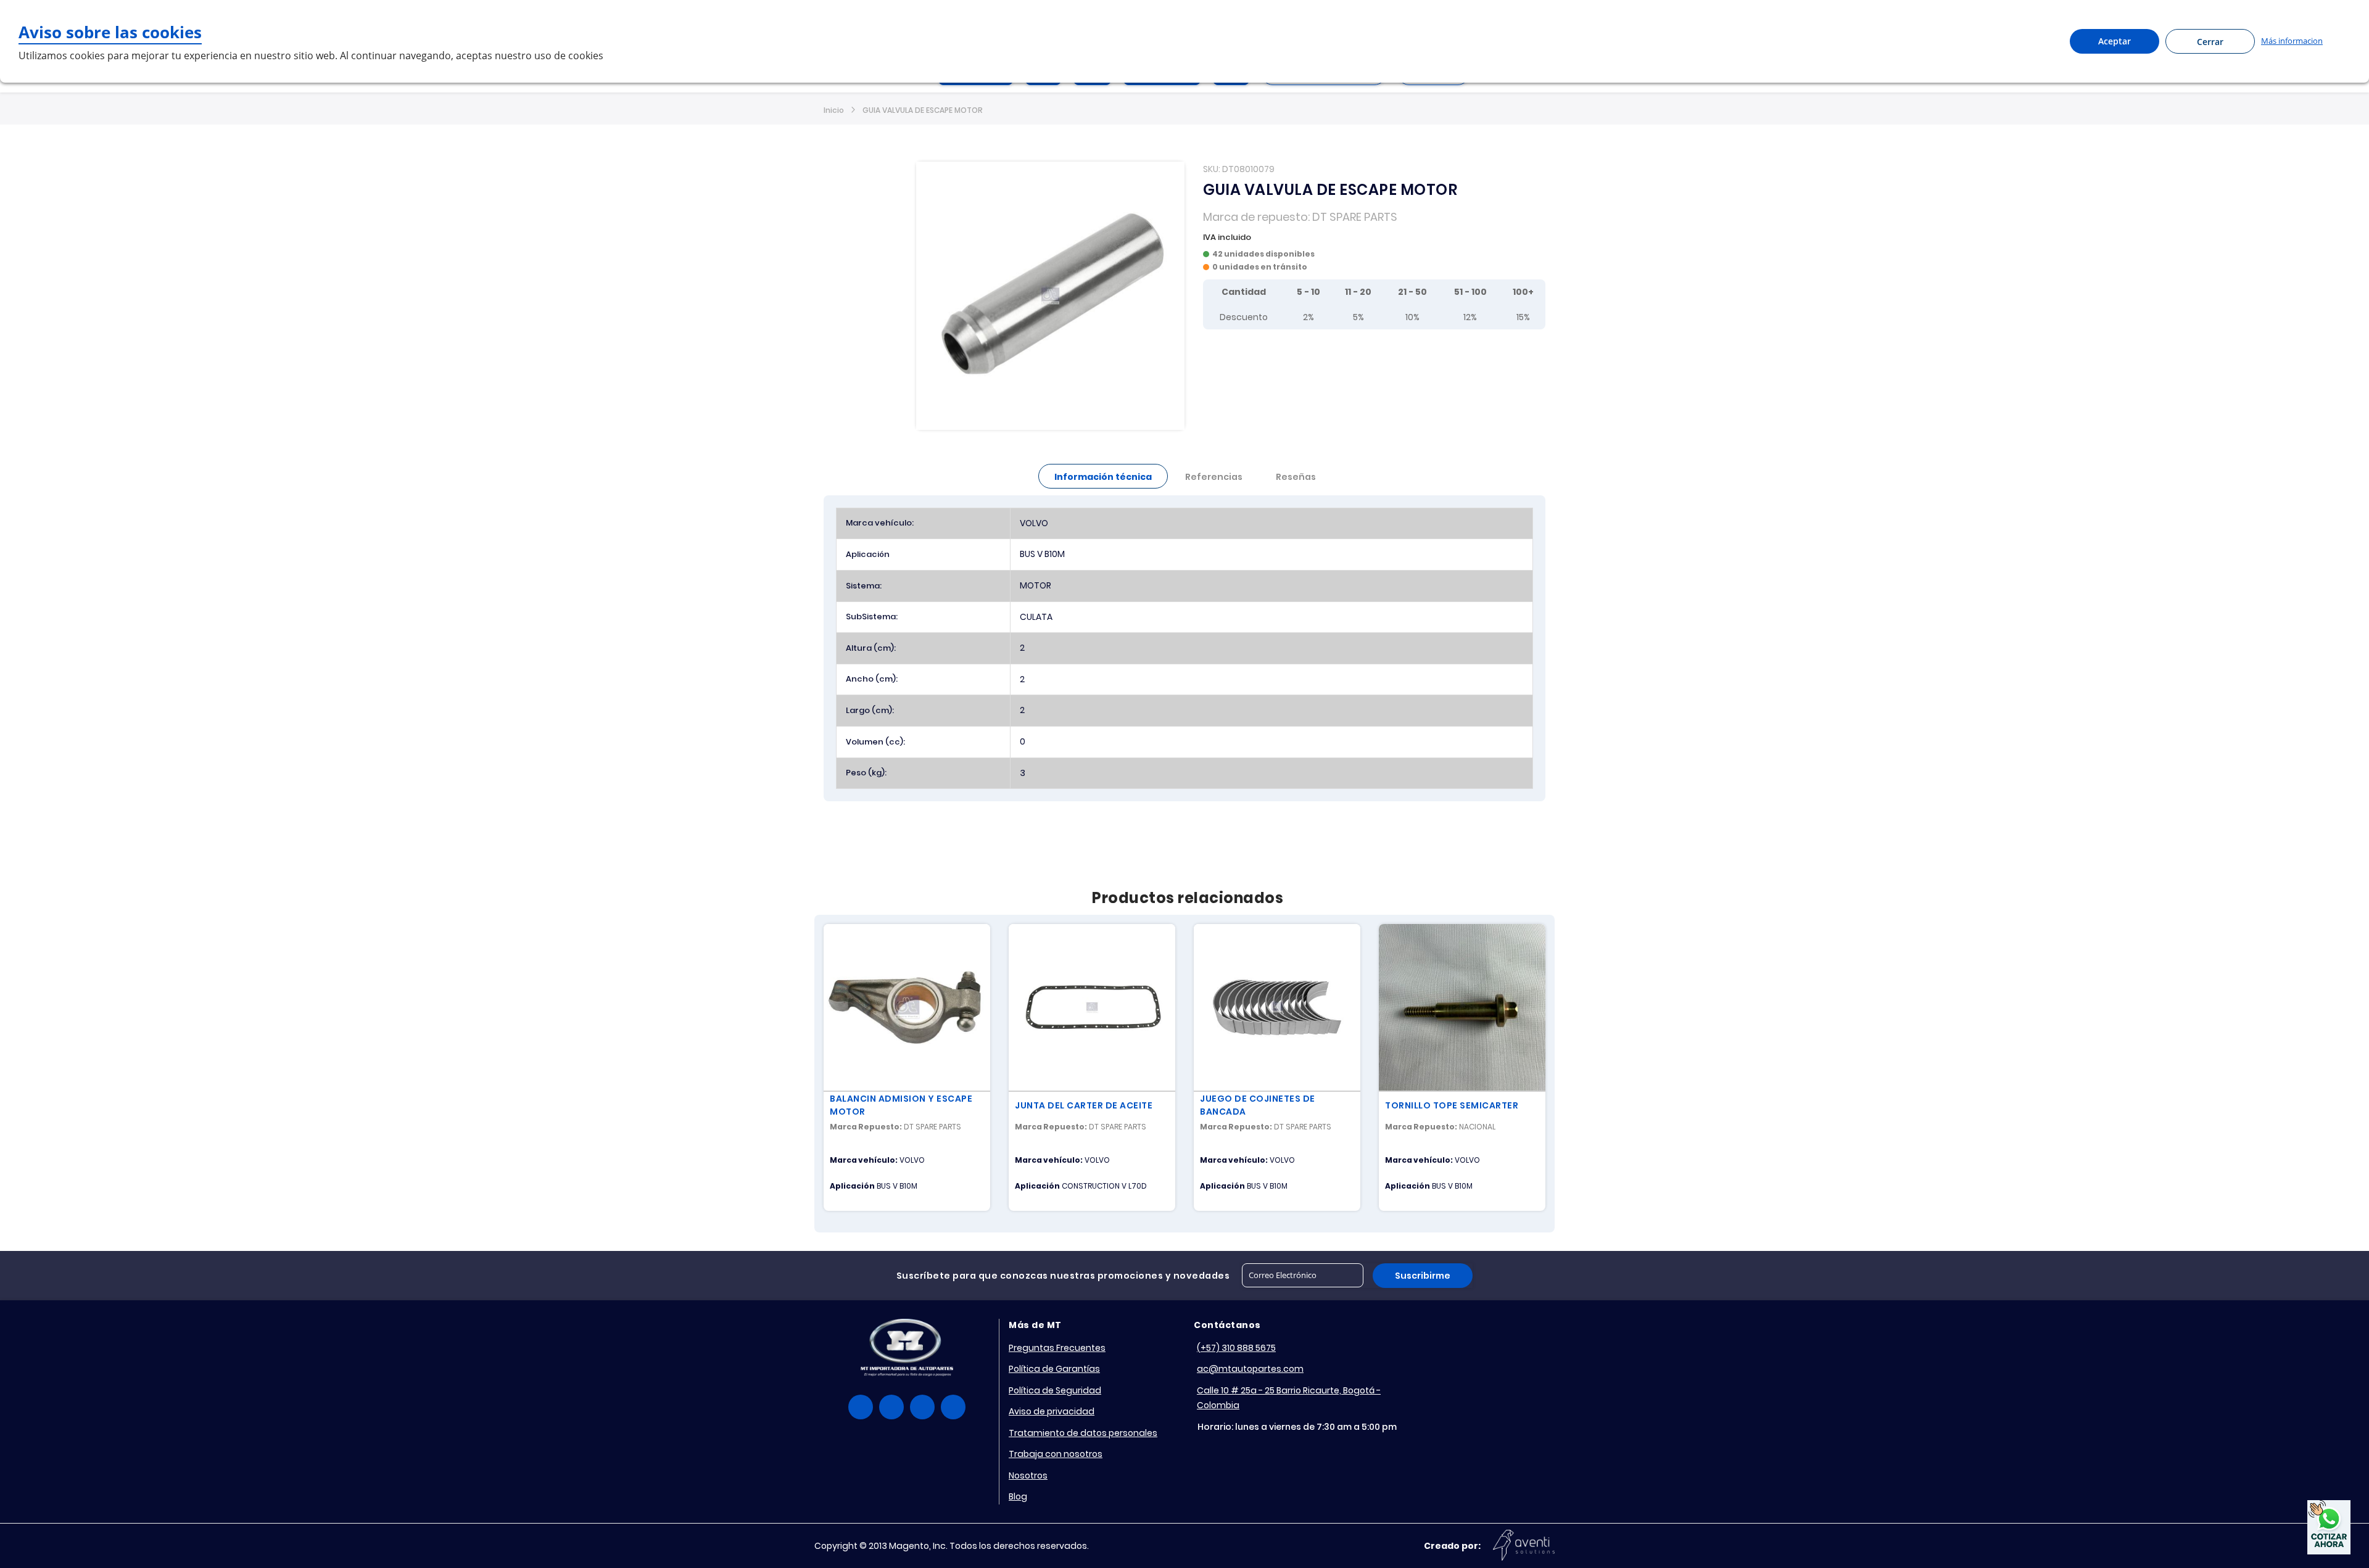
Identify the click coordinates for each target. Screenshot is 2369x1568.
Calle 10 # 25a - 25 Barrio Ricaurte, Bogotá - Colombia (1289, 1398)
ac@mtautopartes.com (1250, 1369)
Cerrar (2210, 42)
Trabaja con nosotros (1056, 1454)
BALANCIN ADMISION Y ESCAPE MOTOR (901, 1105)
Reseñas (1296, 477)
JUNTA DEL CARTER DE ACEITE (1084, 1105)
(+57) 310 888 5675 (1236, 1348)
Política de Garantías (1054, 1369)
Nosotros (1028, 1475)
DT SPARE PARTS (1355, 217)
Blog (1018, 1496)
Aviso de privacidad (1052, 1411)
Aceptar (2115, 41)
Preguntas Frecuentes (1057, 1348)
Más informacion (2292, 41)
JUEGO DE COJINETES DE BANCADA (1258, 1105)
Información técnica (1103, 477)
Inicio (834, 110)
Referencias (1214, 477)
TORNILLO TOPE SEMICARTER (1452, 1105)
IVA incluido (1227, 237)
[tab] (1103, 476)
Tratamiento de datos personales (1083, 1433)
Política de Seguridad (1055, 1390)
